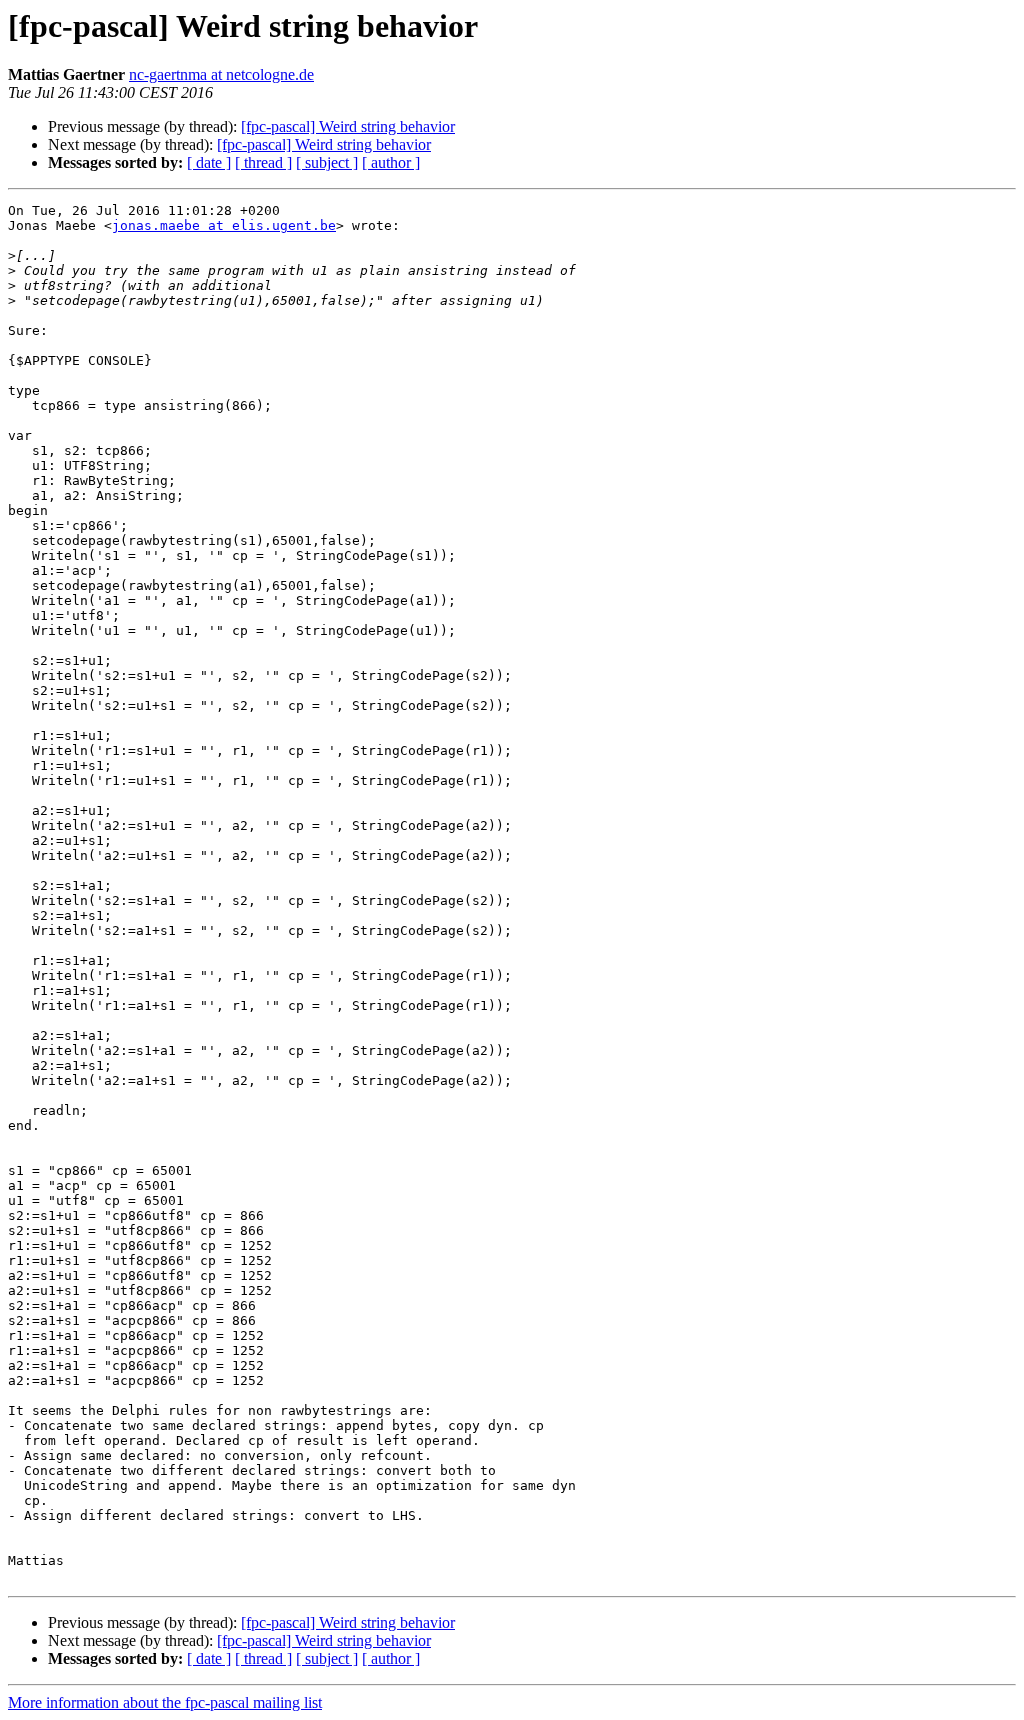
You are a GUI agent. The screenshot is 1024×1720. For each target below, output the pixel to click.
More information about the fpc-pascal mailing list (165, 1702)
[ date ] (209, 162)
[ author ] (391, 162)
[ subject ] (327, 162)
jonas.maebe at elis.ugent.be (224, 225)
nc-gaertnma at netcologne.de (221, 74)
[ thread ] (263, 162)
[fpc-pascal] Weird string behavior (348, 126)
